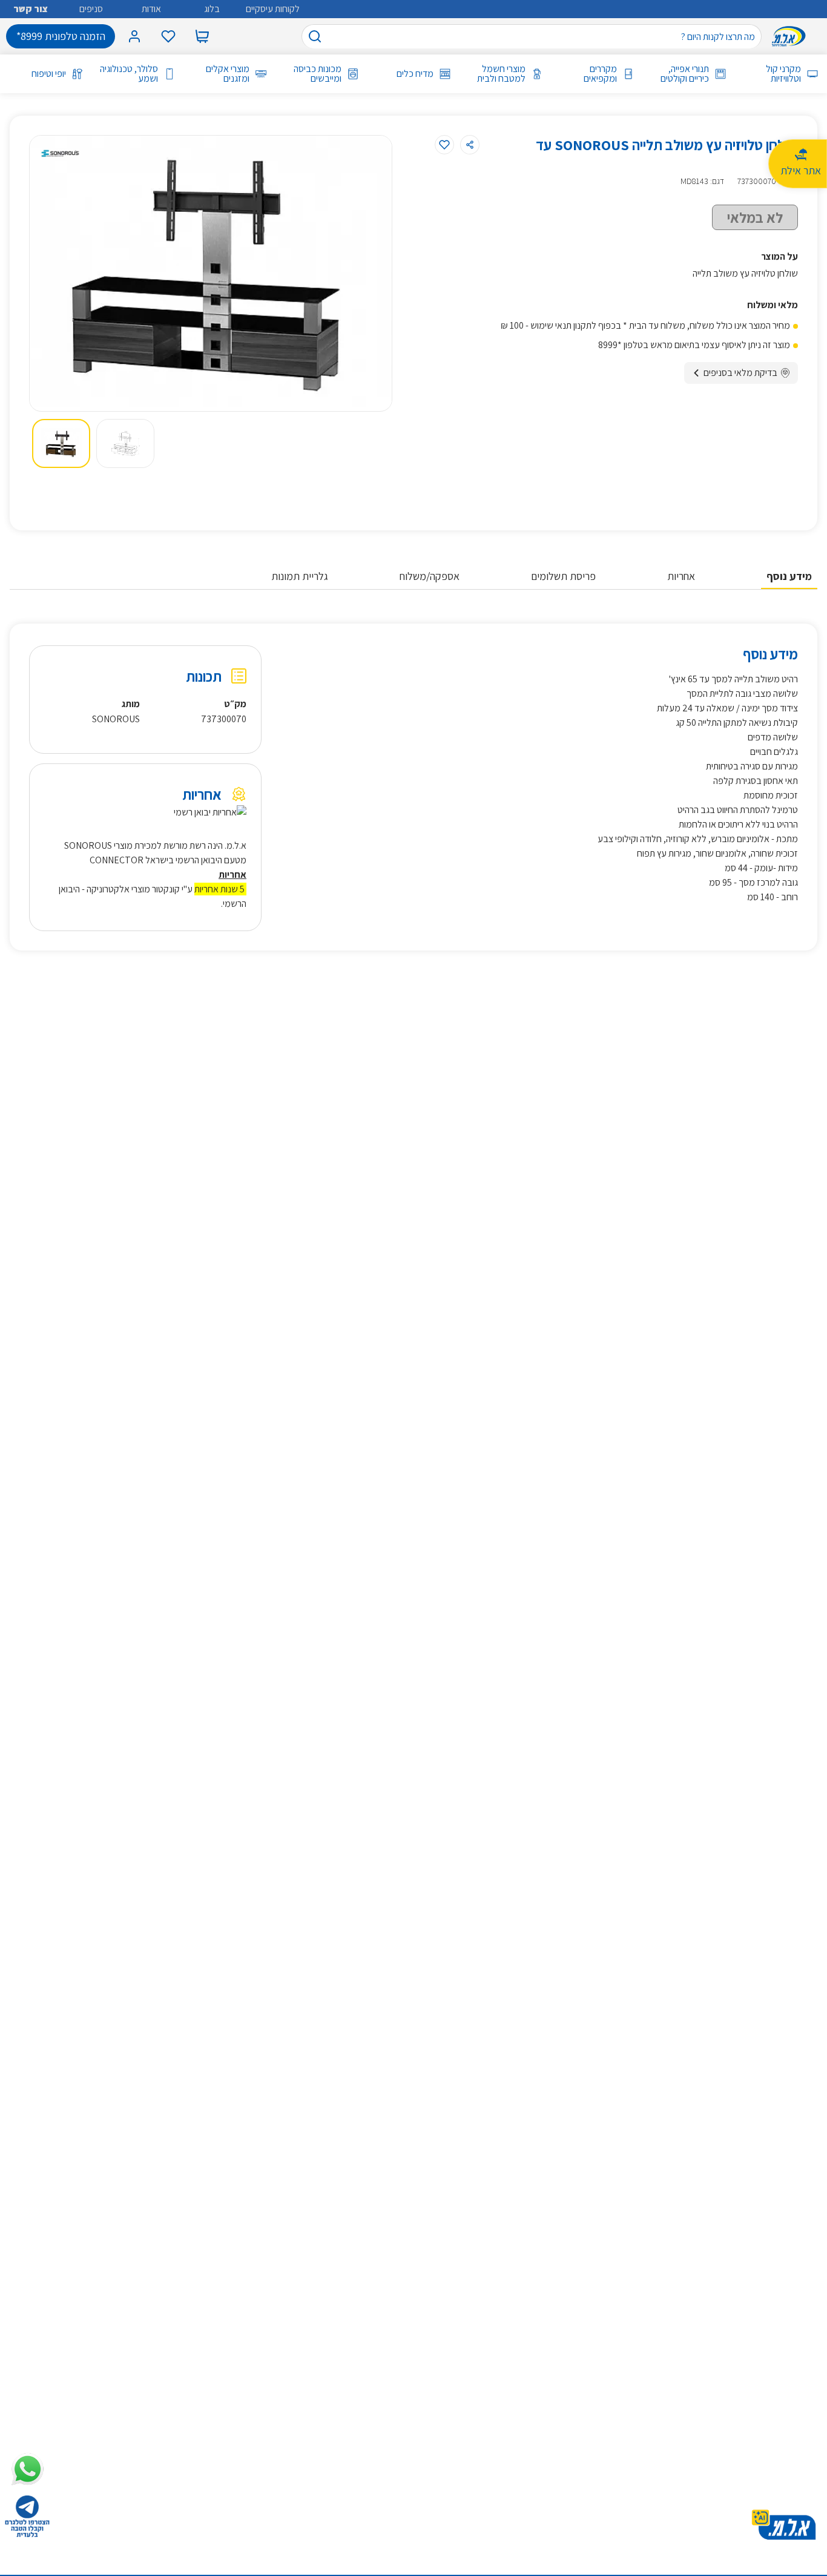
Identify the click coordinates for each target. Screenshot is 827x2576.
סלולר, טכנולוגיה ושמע (129, 74)
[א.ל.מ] (791, 36)
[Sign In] (134, 36)
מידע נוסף (789, 576)
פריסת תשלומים (563, 576)
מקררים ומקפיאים (600, 74)
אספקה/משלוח (430, 576)
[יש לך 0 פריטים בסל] (202, 36)
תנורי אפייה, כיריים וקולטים (685, 74)
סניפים (91, 9)
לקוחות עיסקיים (273, 9)
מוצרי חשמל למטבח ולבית (501, 74)
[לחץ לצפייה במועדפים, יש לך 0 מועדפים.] (168, 36)
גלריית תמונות (300, 576)
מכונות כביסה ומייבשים (318, 74)
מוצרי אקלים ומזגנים (228, 74)
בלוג (212, 9)
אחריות (681, 576)
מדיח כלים (415, 74)
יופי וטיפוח (49, 74)
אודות (151, 9)
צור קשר (31, 9)
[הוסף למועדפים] (444, 145)
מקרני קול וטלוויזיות (783, 74)
